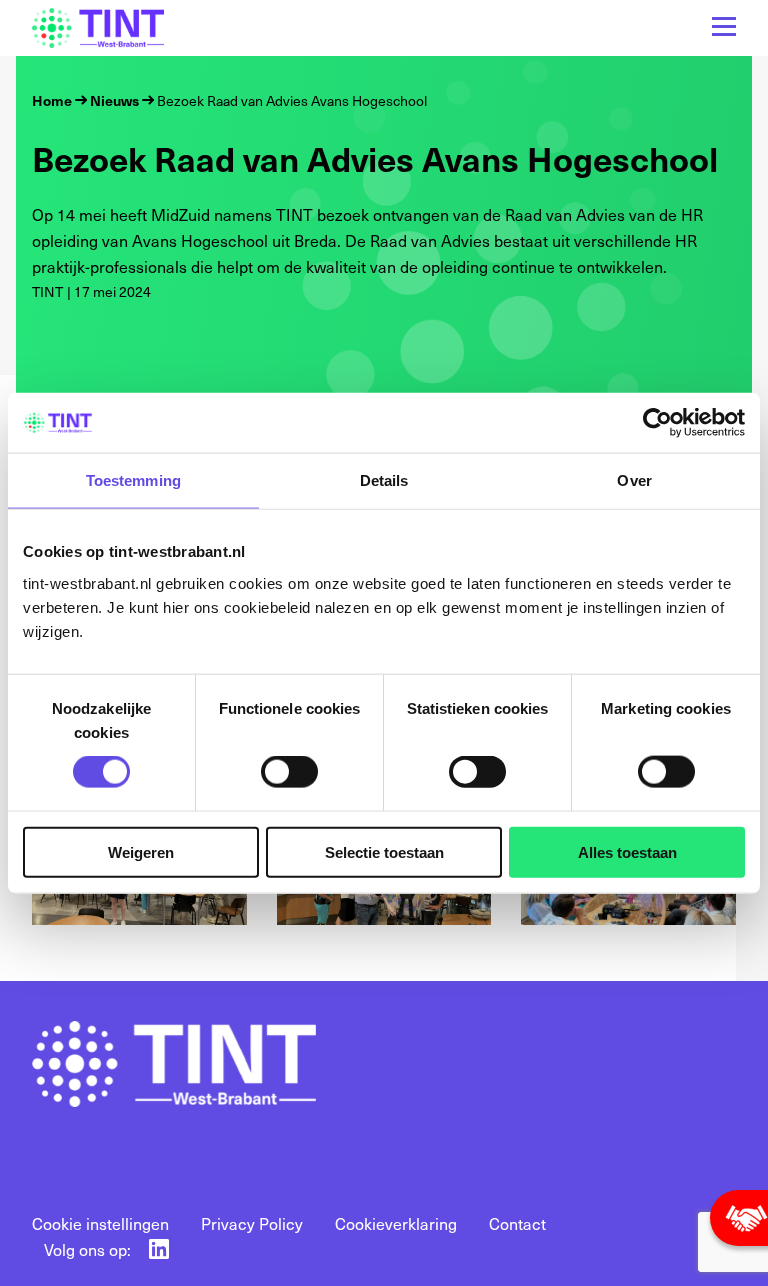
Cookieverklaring (396, 1223)
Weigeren (141, 851)
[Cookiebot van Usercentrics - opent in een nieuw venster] (657, 423)
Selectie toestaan (384, 851)
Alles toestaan (627, 851)
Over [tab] (634, 480)
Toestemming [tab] (133, 480)
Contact (517, 1223)
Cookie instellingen (100, 1223)
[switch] (289, 772)
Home (52, 100)
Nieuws (114, 100)
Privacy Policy (252, 1223)
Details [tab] (384, 480)
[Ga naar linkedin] (159, 1249)
